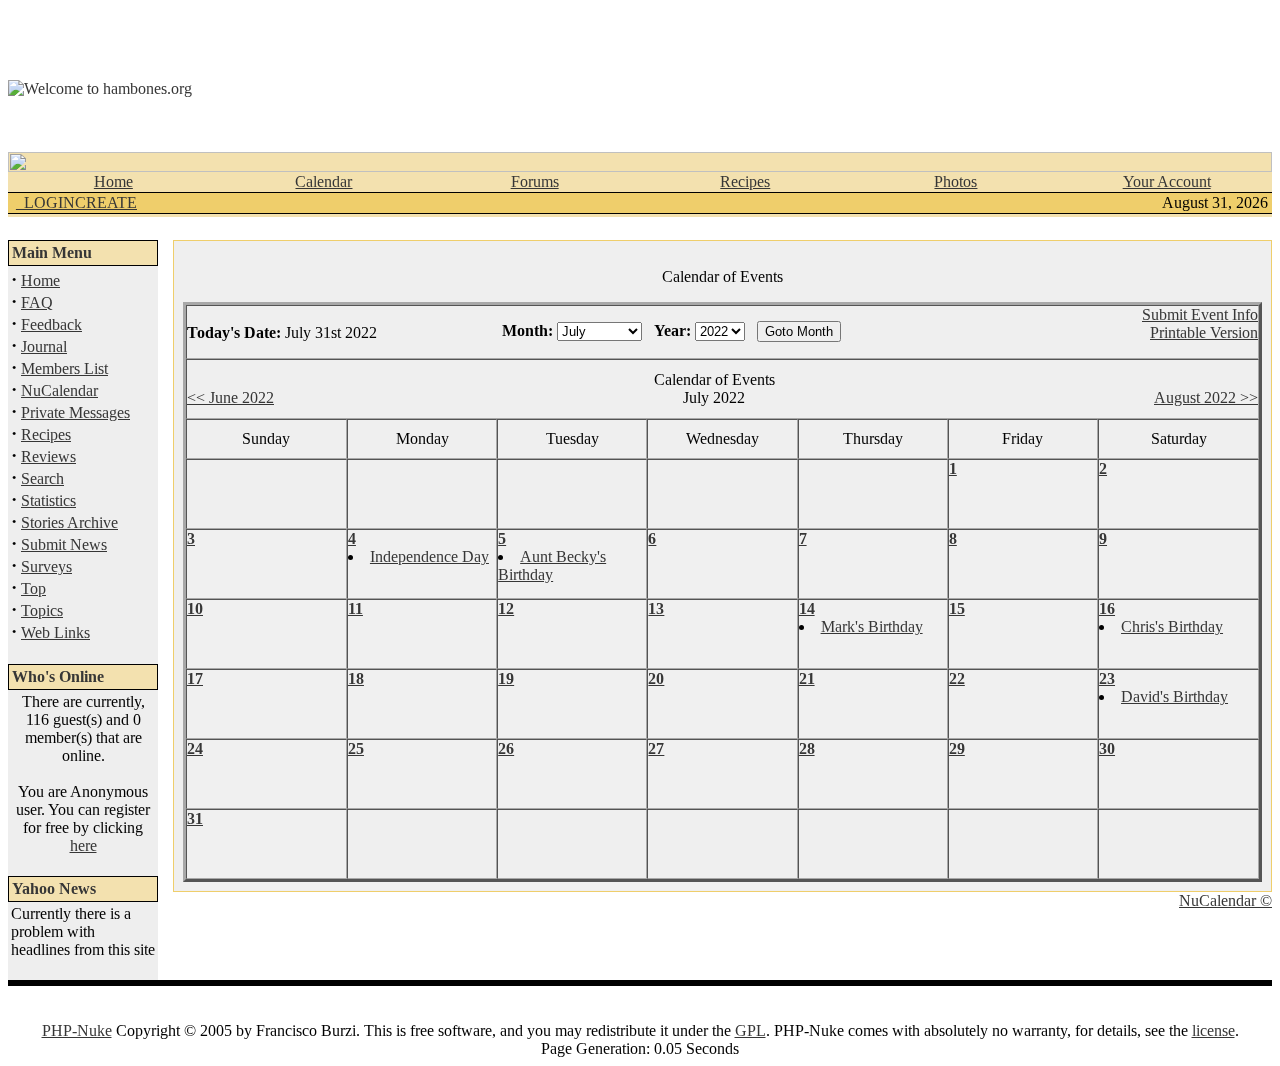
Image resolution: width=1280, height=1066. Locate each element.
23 (1107, 678)
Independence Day (429, 556)
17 (195, 678)
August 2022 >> (1206, 397)
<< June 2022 (230, 397)
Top (33, 588)
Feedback (51, 324)
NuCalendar (59, 390)
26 (506, 748)
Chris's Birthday (1172, 626)
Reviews (48, 456)
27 (656, 748)
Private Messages (75, 412)
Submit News (64, 544)
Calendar (323, 181)
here (83, 845)
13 (656, 608)
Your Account (1167, 181)
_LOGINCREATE (76, 202)
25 (356, 748)
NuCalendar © (1225, 900)
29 (957, 748)
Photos (955, 181)
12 (506, 608)
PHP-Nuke (77, 1030)
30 (1107, 748)
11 (355, 608)
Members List (64, 368)
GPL (750, 1030)
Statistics (48, 500)
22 (957, 678)
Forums (535, 181)
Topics (42, 610)
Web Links (55, 632)
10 (195, 608)
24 (195, 748)
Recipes (745, 181)
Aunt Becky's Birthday (552, 565)
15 (957, 608)
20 (656, 678)
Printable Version (1204, 332)
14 (807, 608)
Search (42, 478)
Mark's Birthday (872, 626)
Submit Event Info (1200, 314)
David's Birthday (1174, 696)
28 (807, 748)
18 (356, 678)
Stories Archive (69, 522)
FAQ (37, 302)
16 (1107, 608)
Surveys (46, 566)
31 (195, 818)
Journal (44, 346)
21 (807, 678)
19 (506, 678)
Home (113, 181)
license (1213, 1030)
